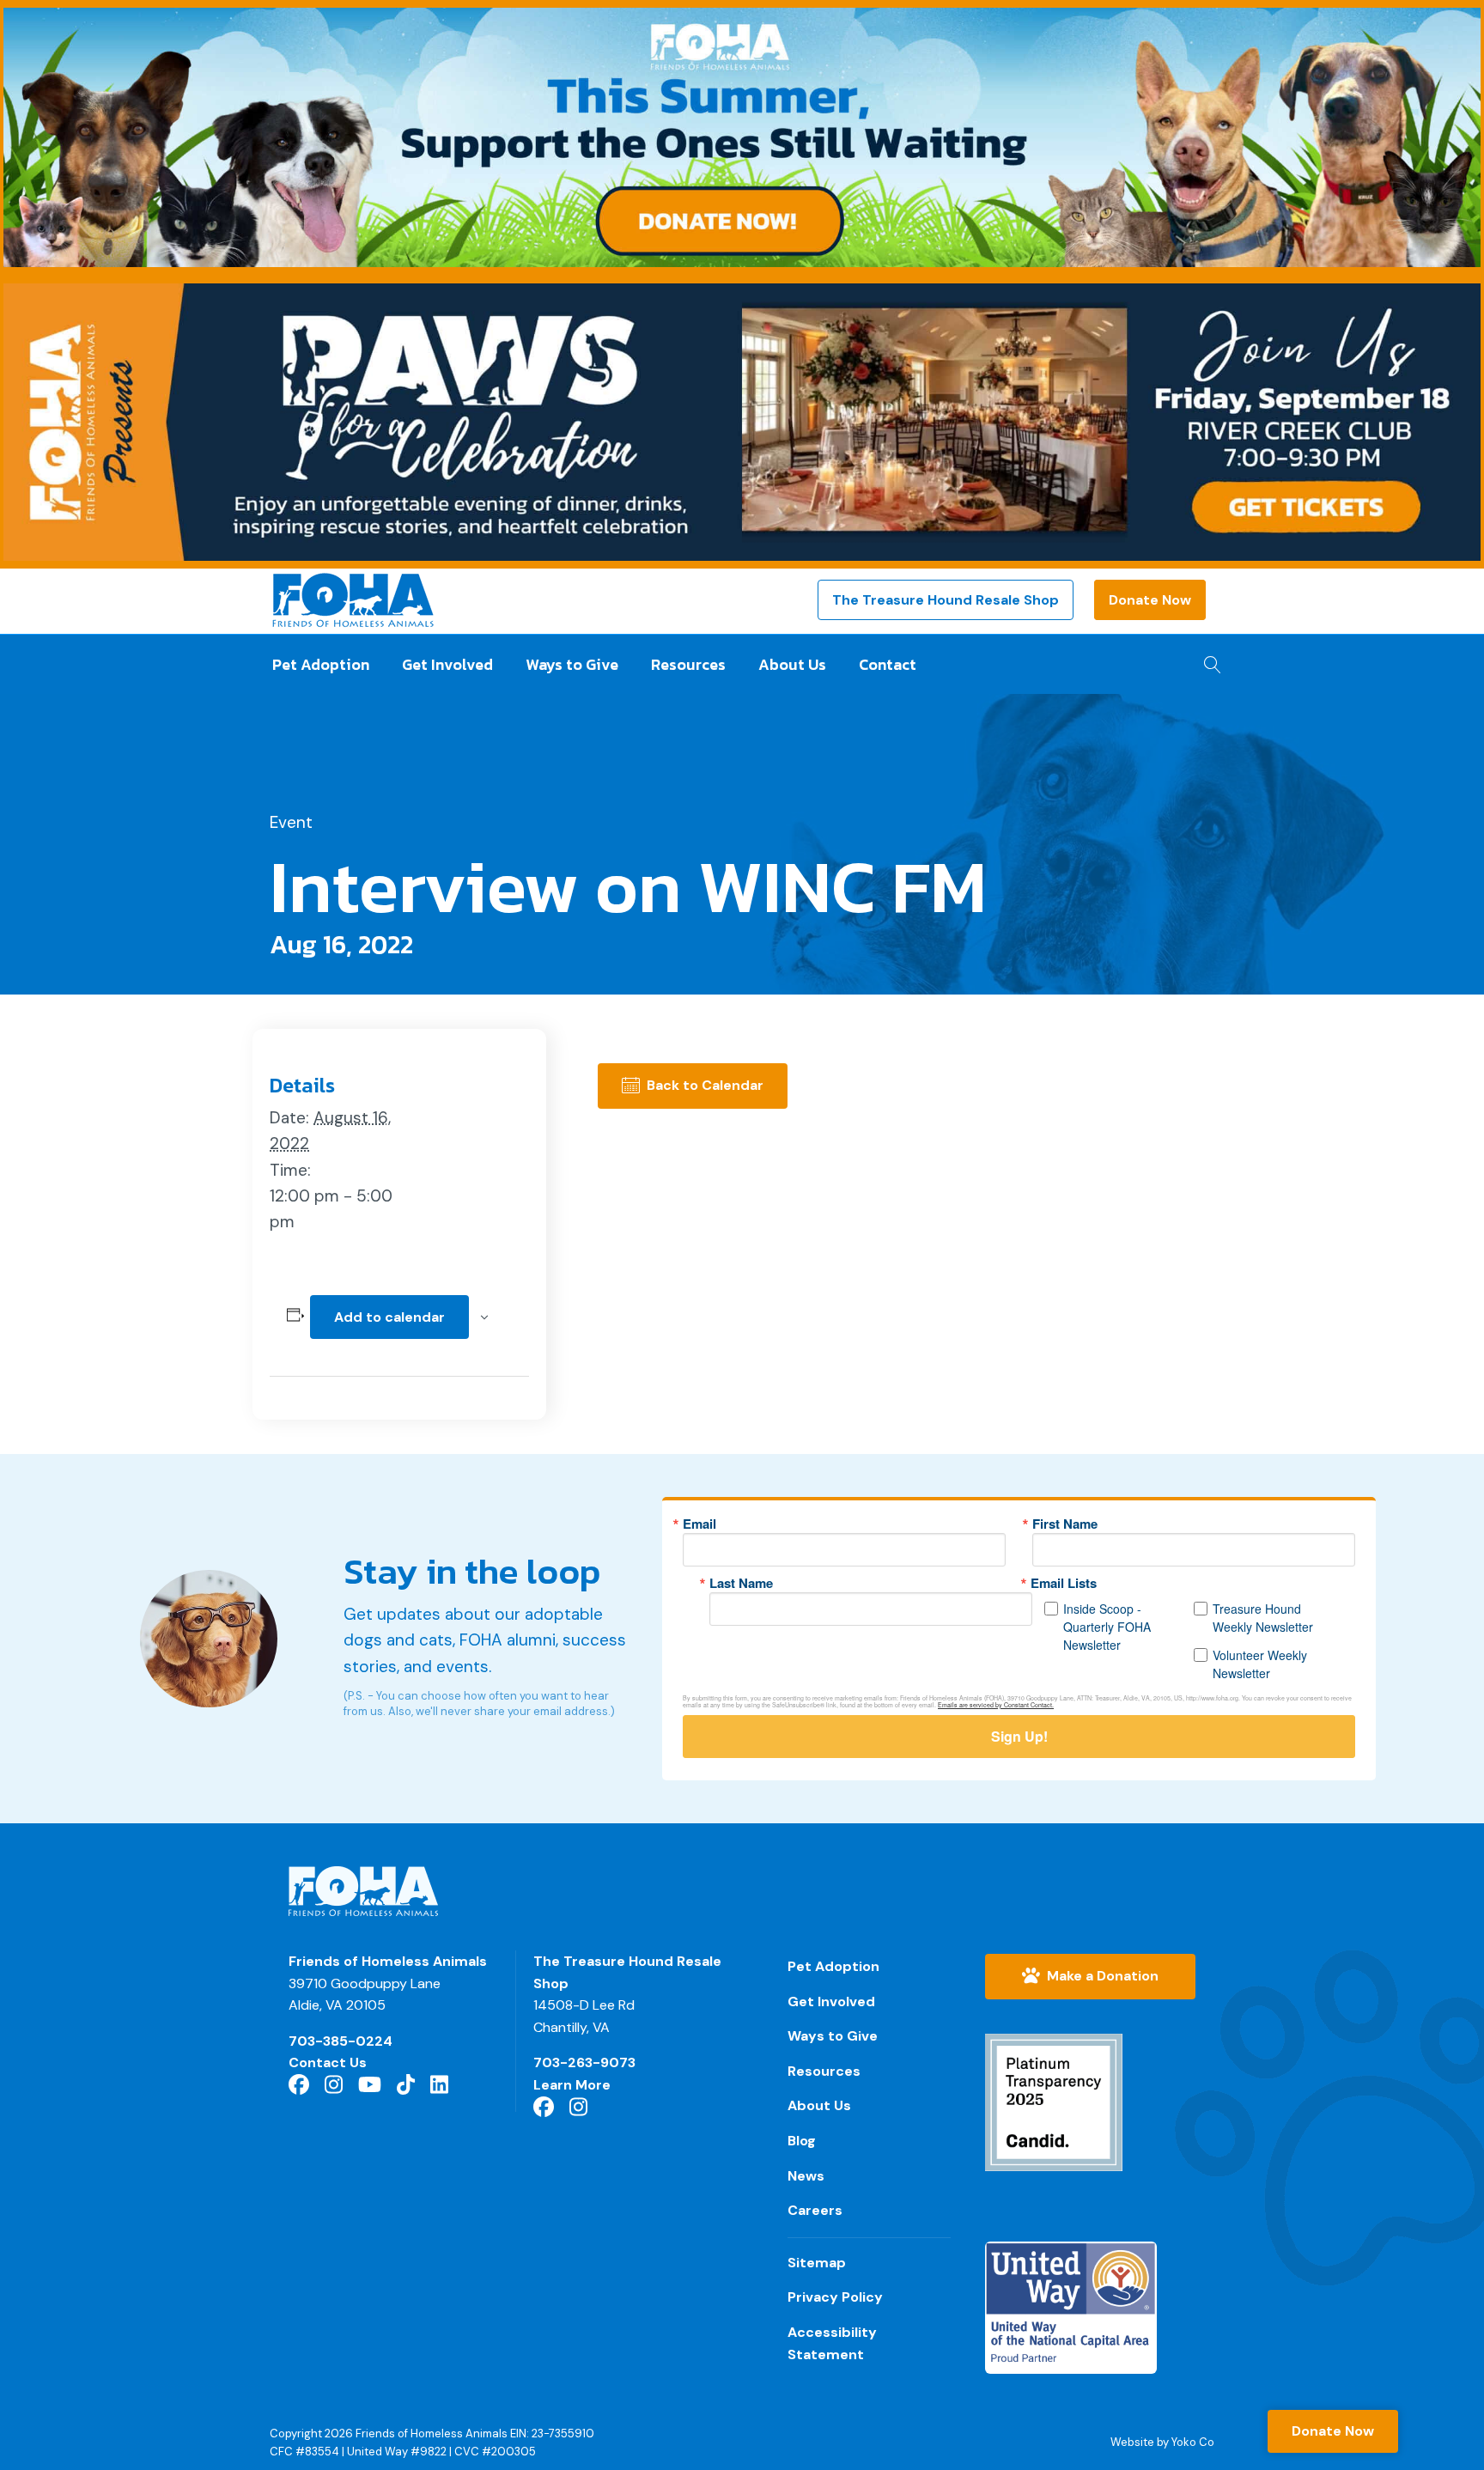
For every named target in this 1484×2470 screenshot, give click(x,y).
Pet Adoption (321, 664)
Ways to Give (572, 664)
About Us (792, 664)
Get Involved (447, 664)
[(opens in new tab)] (1054, 2101)
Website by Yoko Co (1162, 2442)
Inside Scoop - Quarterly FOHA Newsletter (1107, 1627)
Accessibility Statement (832, 2343)
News (806, 2176)
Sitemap (817, 2263)
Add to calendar (389, 1317)
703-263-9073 (584, 2062)
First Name (1065, 1524)
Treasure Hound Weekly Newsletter (1263, 1618)
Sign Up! (1019, 1736)
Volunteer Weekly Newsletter (1260, 1664)
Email (699, 1524)
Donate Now (1150, 600)
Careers (815, 2210)
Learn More (572, 2085)
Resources (688, 664)
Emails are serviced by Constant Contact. (996, 1705)
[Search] (1208, 660)
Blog (802, 2141)
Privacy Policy (835, 2297)
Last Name (741, 1583)
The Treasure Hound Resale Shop (946, 600)
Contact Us (328, 2062)
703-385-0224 (341, 2041)
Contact (888, 664)
